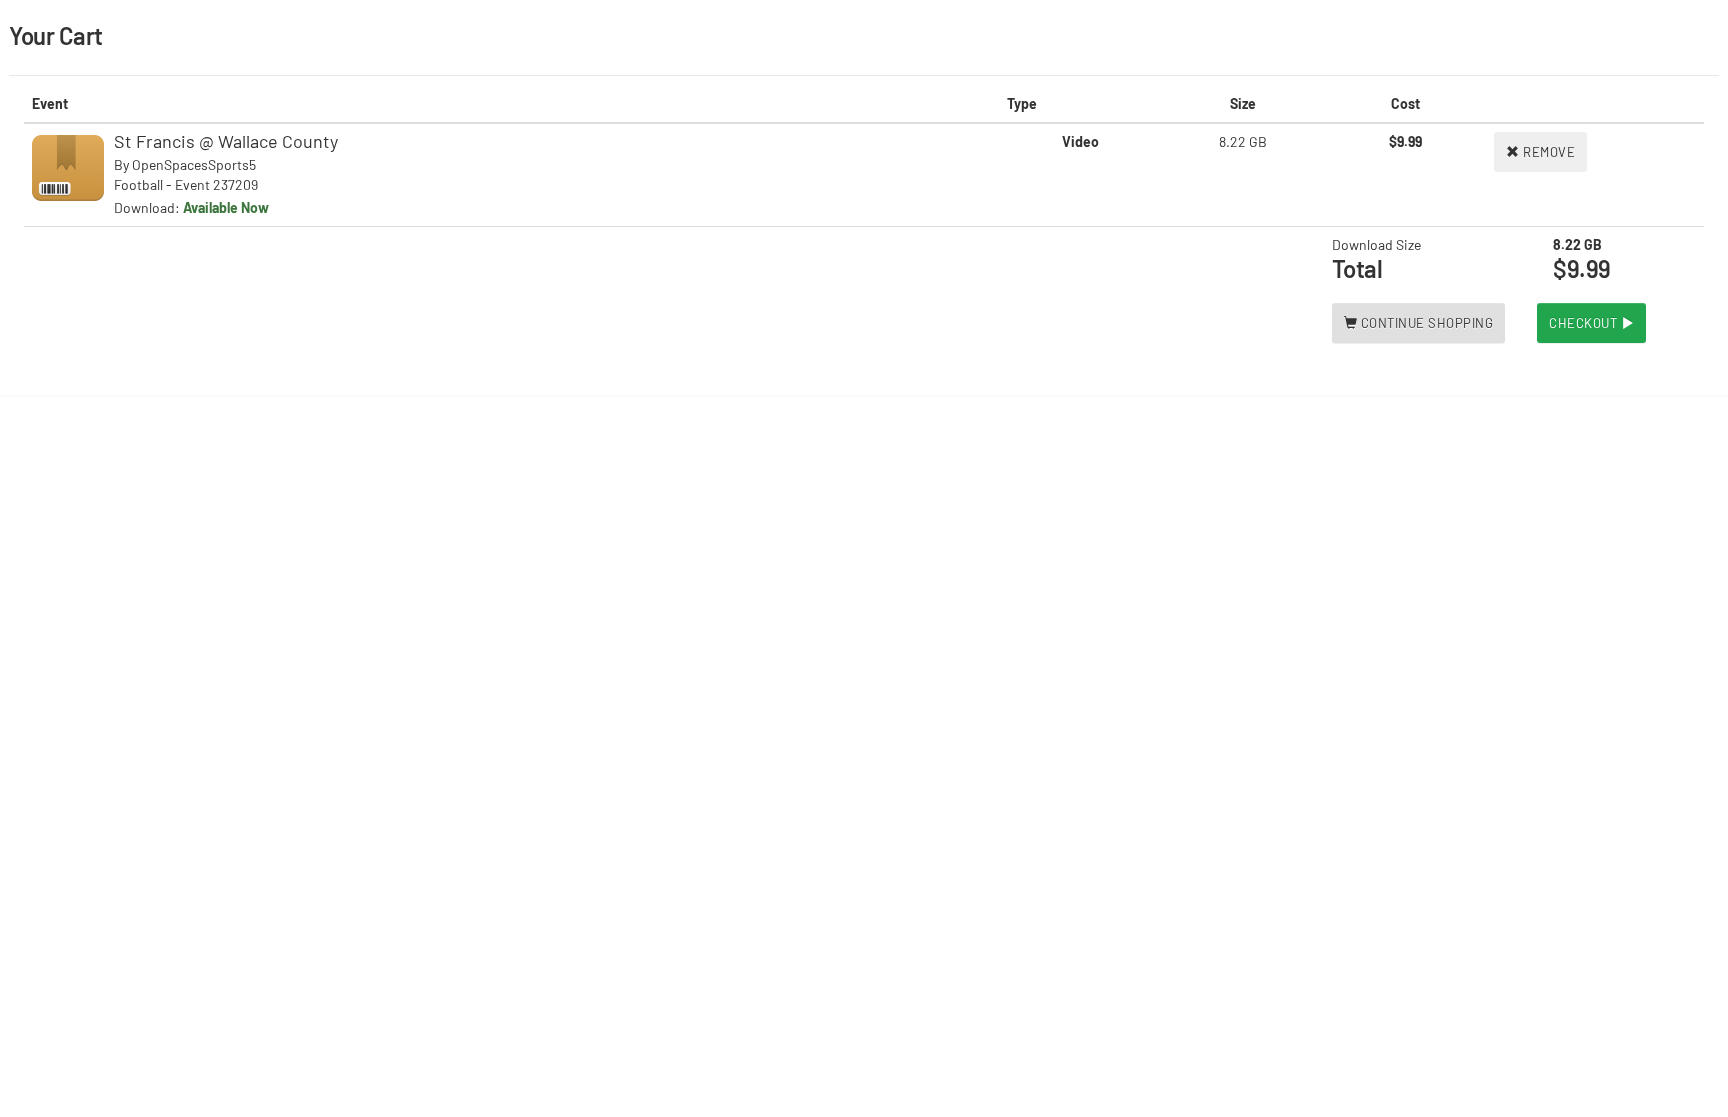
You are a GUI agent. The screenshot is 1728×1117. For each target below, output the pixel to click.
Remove (1548, 152)
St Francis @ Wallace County (226, 141)
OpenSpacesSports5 (194, 164)
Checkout (1585, 323)
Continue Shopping (1425, 323)
